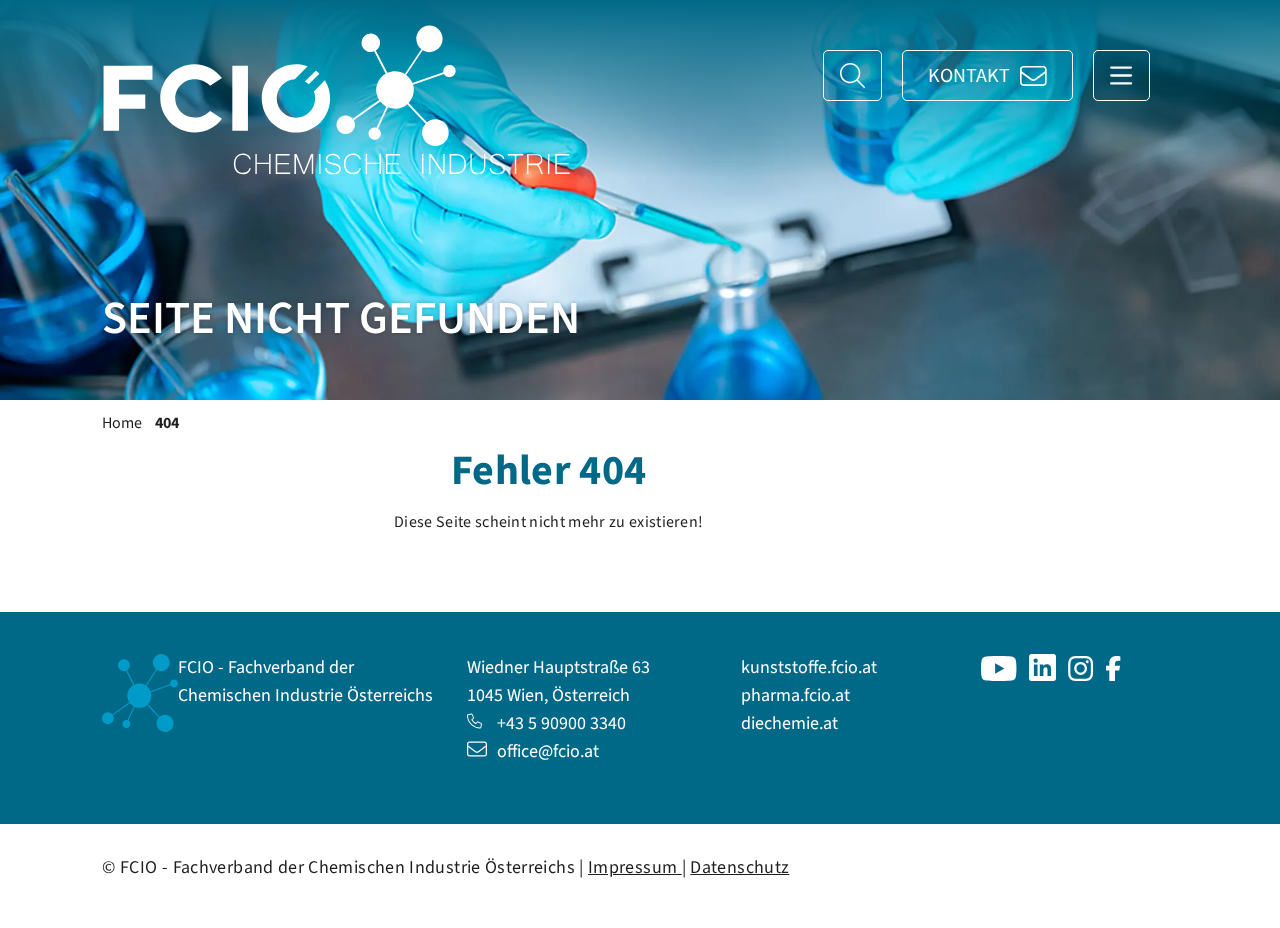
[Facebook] (1113, 675)
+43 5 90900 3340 (561, 723)
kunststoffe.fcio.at (809, 667)
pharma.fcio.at (795, 695)
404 (167, 423)
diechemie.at (789, 723)
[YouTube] (999, 675)
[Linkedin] (1042, 675)
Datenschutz (739, 867)
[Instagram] (1081, 675)
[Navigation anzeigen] (1121, 75)
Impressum (635, 867)
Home (122, 423)
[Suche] (852, 75)
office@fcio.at (548, 751)
